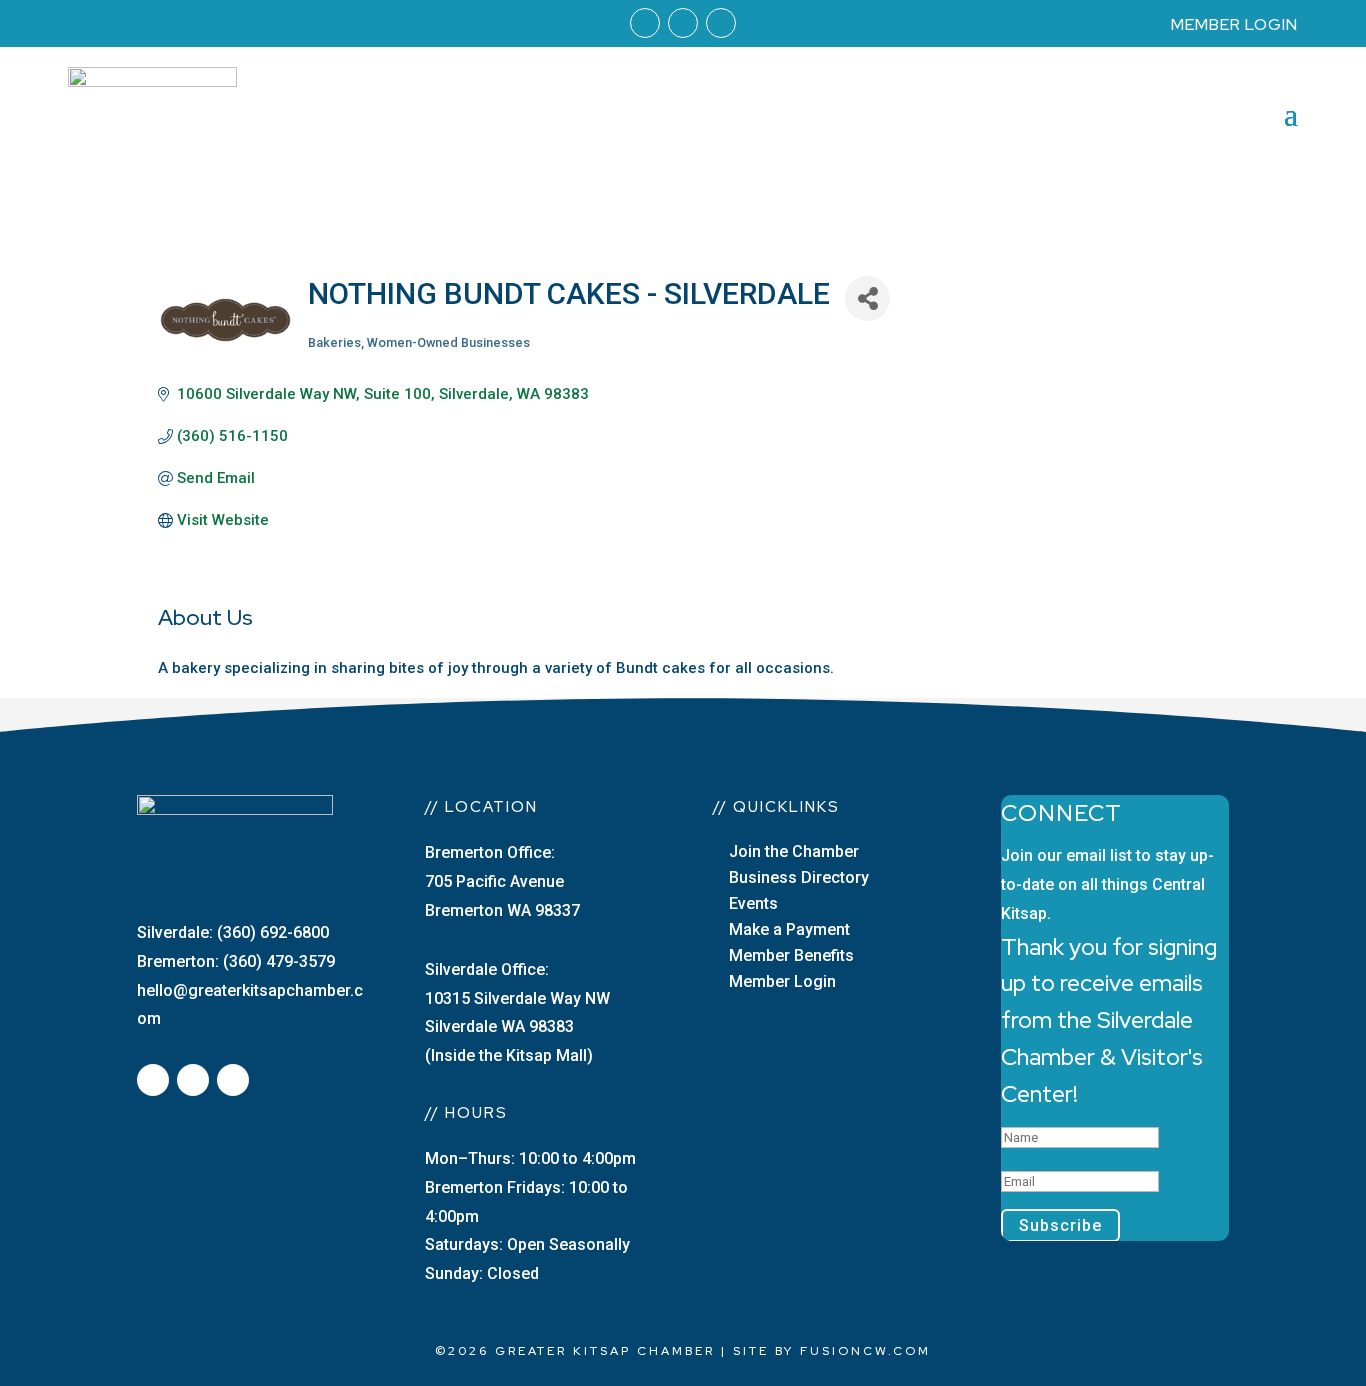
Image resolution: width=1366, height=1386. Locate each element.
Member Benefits (791, 955)
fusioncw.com (865, 1351)
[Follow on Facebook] (645, 23)
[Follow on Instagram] (683, 23)
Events (753, 903)
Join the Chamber (794, 851)
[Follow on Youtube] (721, 23)
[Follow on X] (193, 1080)
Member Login (782, 981)
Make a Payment (789, 929)
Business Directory (799, 877)
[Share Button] (867, 298)
